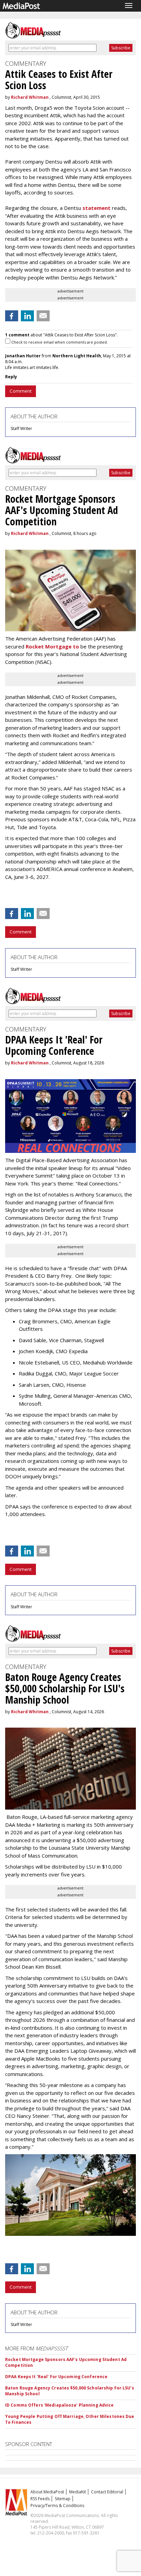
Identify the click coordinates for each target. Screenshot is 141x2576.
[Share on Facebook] (12, 316)
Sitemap (63, 2499)
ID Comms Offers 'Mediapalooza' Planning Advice (60, 2405)
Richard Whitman (30, 97)
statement (96, 208)
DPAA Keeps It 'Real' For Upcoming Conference (56, 2377)
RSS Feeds (40, 2499)
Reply (11, 377)
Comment (21, 391)
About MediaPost (47, 2492)
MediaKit (78, 2492)
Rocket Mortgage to (52, 646)
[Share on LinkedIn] (27, 316)
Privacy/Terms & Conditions (57, 2506)
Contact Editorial (107, 2492)
